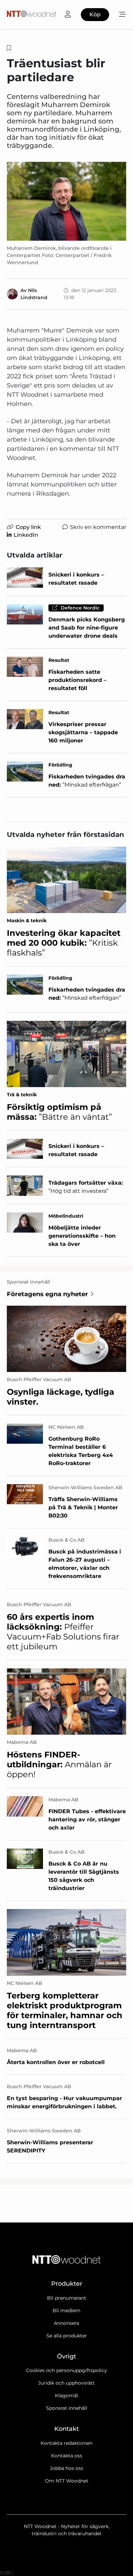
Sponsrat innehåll (67, 2408)
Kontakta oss (67, 2456)
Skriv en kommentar (98, 527)
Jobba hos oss (66, 2468)
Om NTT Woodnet (67, 2481)
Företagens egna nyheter (47, 1294)
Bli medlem (66, 2311)
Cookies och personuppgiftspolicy (66, 2370)
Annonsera (66, 2323)
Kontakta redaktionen (66, 2443)
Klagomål (66, 2395)
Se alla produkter (67, 2336)
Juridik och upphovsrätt (66, 2383)
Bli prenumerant (67, 2298)
